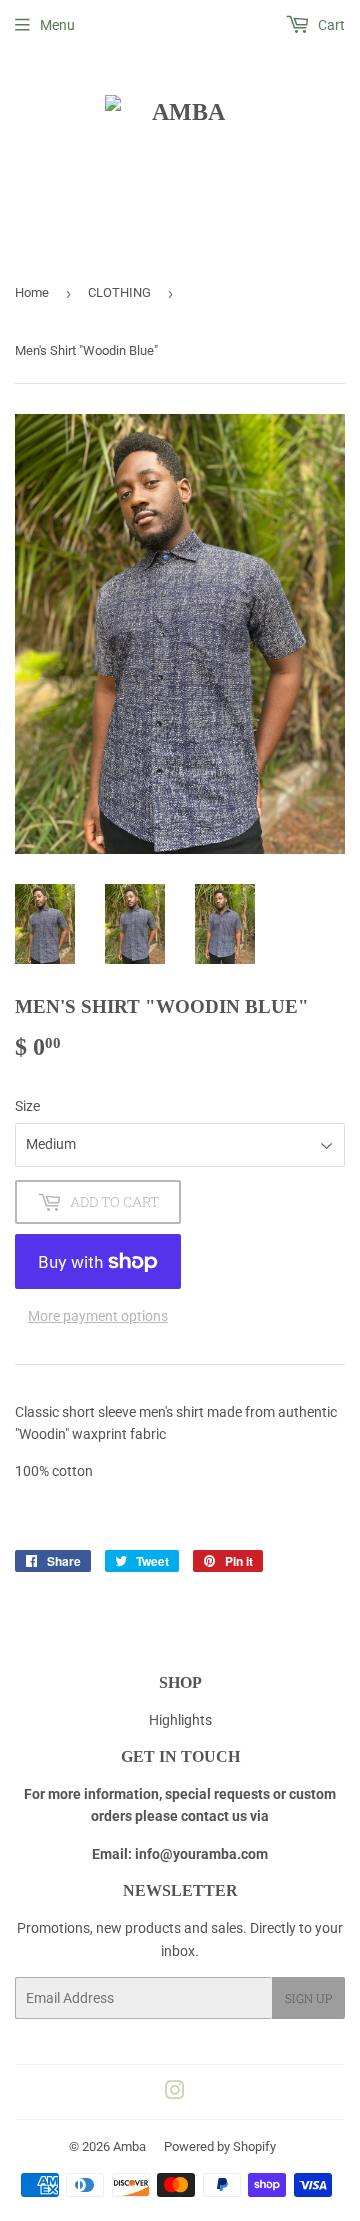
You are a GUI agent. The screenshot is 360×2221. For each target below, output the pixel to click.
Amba (129, 2146)
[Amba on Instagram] (175, 2093)
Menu (57, 25)
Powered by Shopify (220, 2146)
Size (27, 1106)
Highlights (180, 1720)
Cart (330, 25)
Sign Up (308, 1998)
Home (32, 292)
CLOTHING (119, 292)
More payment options (98, 1316)
